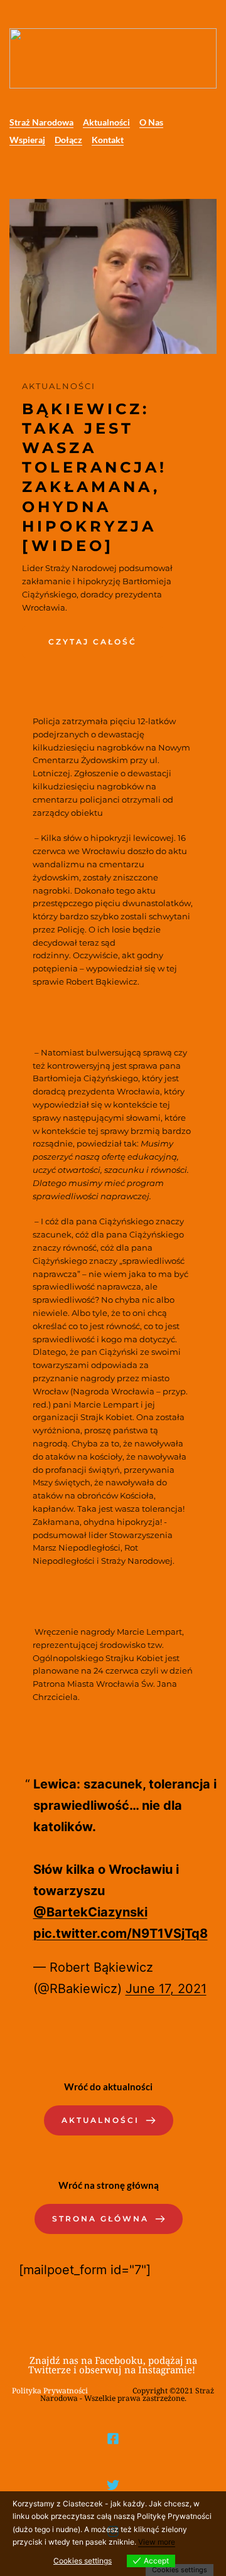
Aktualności (106, 122)
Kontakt (108, 140)
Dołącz (68, 140)
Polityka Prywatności (50, 2391)
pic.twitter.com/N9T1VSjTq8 (121, 1933)
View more (157, 2542)
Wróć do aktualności (108, 2087)
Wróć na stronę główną (109, 2185)
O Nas (151, 122)
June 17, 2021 (166, 1989)
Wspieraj (27, 140)
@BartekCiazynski (90, 1912)
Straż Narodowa (41, 122)
